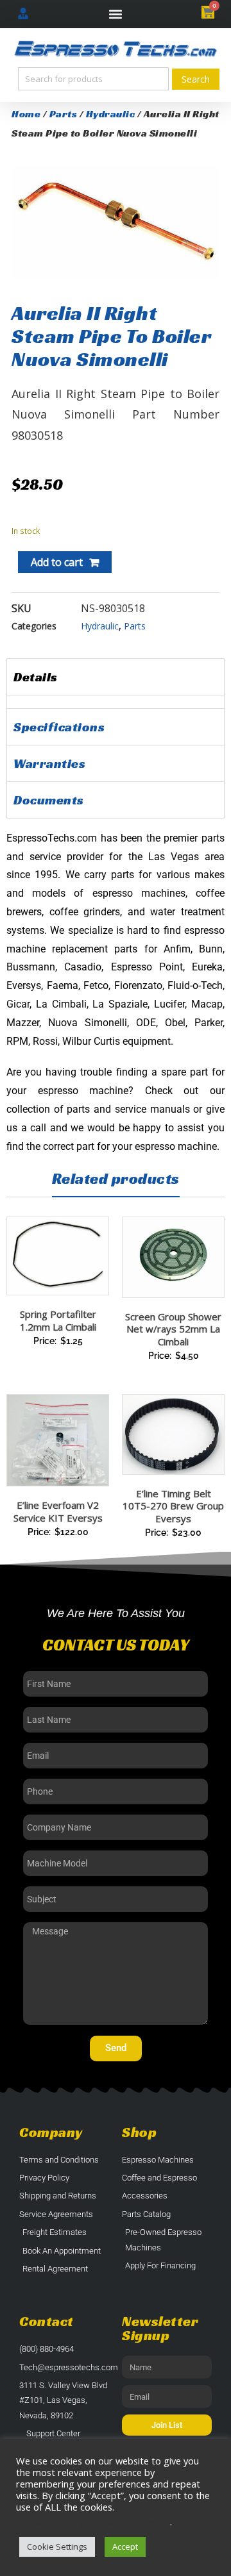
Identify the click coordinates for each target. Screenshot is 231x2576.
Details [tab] (36, 677)
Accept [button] (125, 2547)
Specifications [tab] (59, 727)
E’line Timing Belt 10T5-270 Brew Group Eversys (173, 1506)
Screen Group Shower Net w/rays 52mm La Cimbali (173, 1329)
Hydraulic (111, 114)
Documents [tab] (49, 800)
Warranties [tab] (49, 763)
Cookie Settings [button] (57, 2547)
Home (26, 114)
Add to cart (57, 562)
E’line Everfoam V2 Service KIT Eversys (58, 1511)
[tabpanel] (116, 702)
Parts (64, 114)
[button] (116, 14)
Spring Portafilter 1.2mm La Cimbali (58, 1320)
